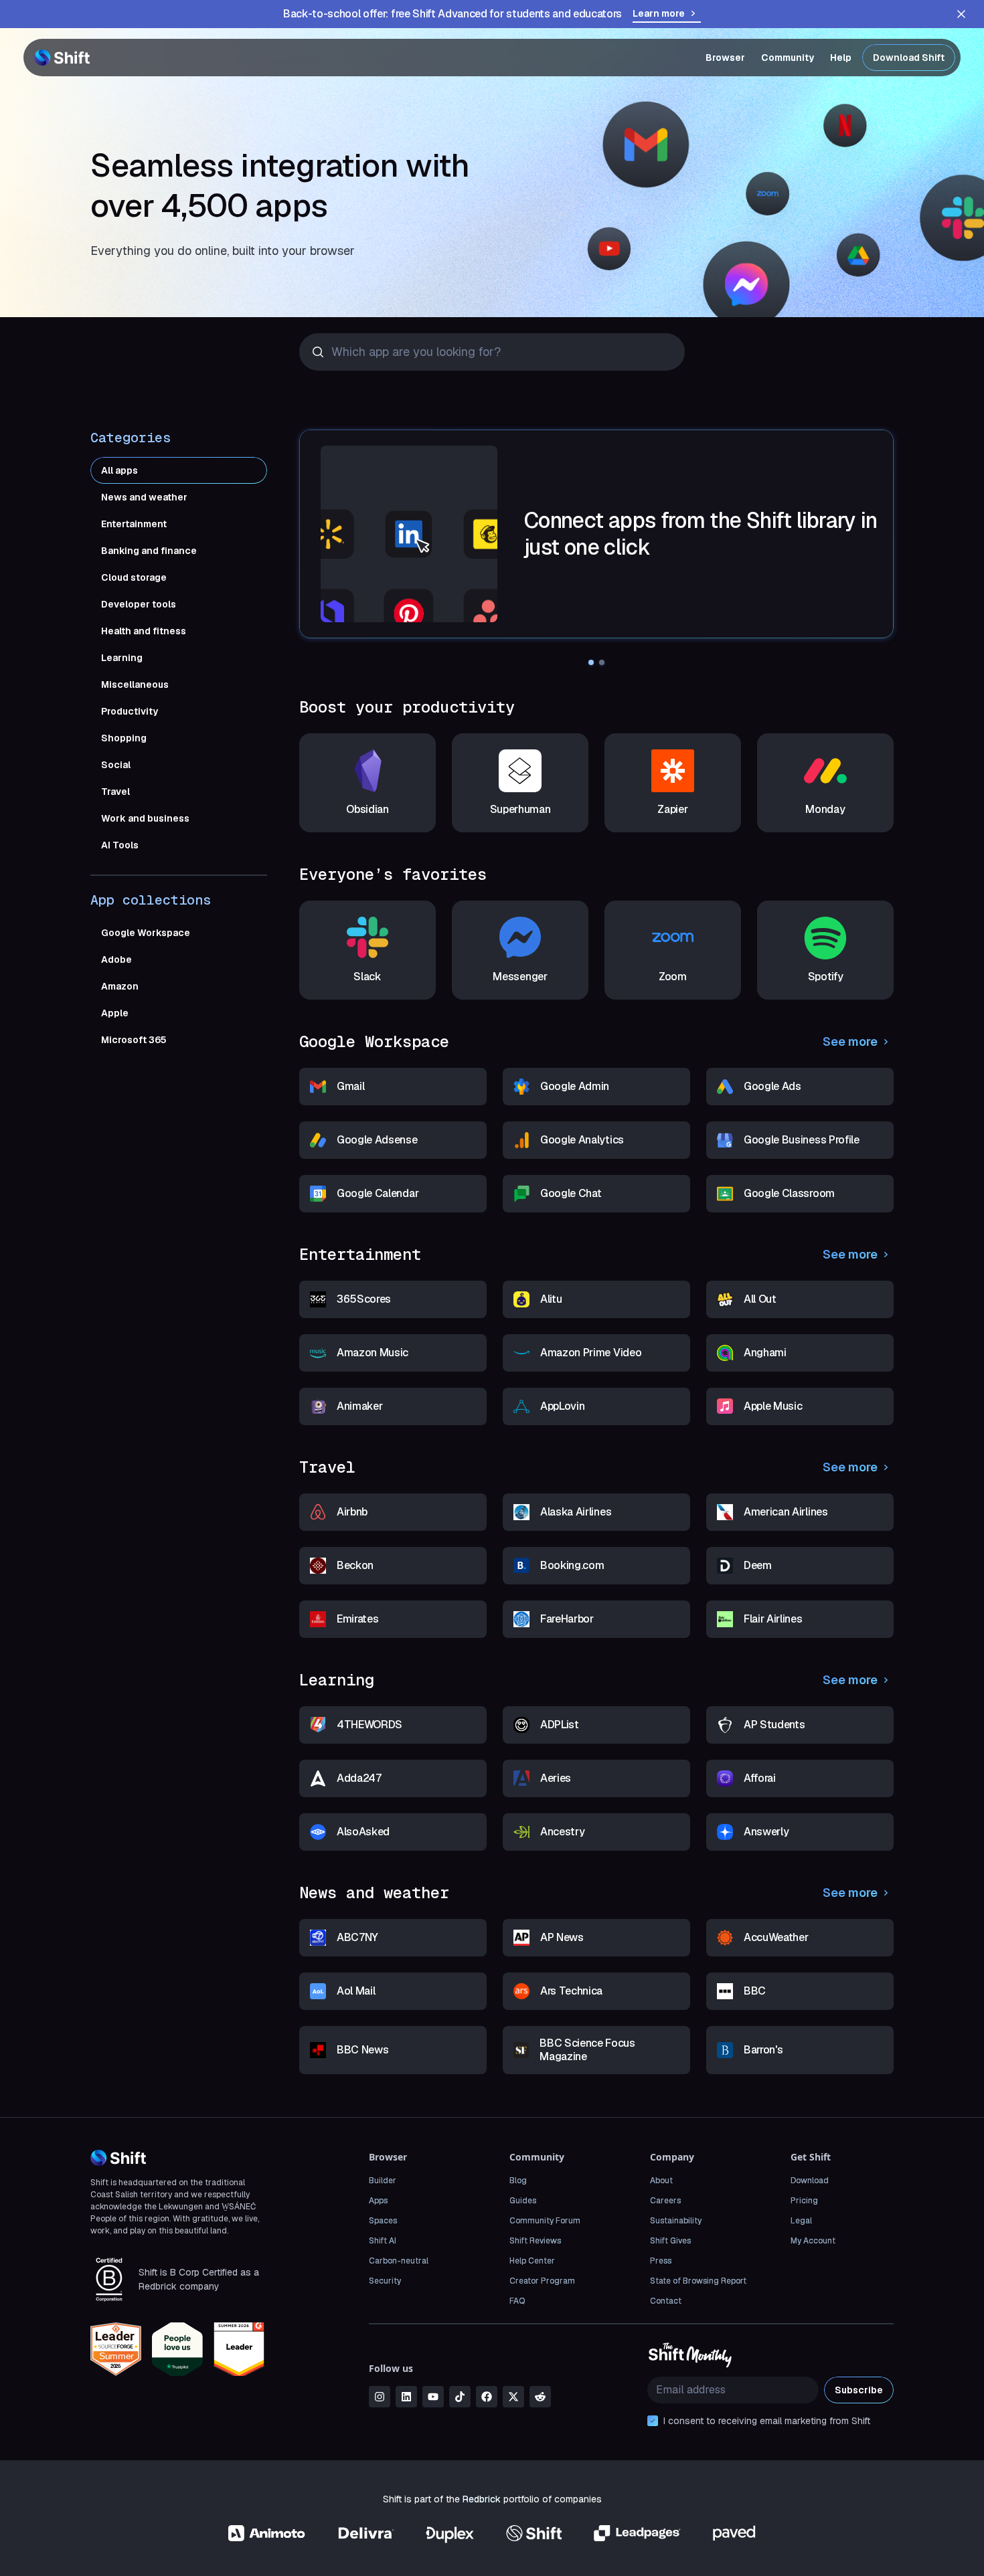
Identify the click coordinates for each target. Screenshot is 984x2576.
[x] (513, 2397)
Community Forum (545, 2221)
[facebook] (487, 2397)
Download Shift (909, 58)
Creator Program (542, 2281)
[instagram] (380, 2397)
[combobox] (333, 352)
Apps (378, 2201)
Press (661, 2261)
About (661, 2181)
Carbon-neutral (399, 2261)
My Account (813, 2241)
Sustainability (676, 2221)
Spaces (383, 2221)
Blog (518, 2181)
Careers (665, 2201)
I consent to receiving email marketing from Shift (767, 2421)
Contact (666, 2301)
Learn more (659, 13)
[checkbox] (653, 2421)
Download (810, 2181)
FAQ (517, 2301)
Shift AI (383, 2241)
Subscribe (859, 2390)
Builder (383, 2181)
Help (841, 58)
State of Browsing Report (698, 2281)
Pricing (804, 2201)
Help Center (532, 2261)
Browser (725, 58)
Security (385, 2281)
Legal (801, 2221)
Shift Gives (670, 2241)
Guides (523, 2201)
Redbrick (482, 2499)
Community (788, 58)
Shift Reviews (535, 2241)
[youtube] (433, 2397)
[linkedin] (406, 2397)
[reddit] (540, 2397)
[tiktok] (460, 2397)
